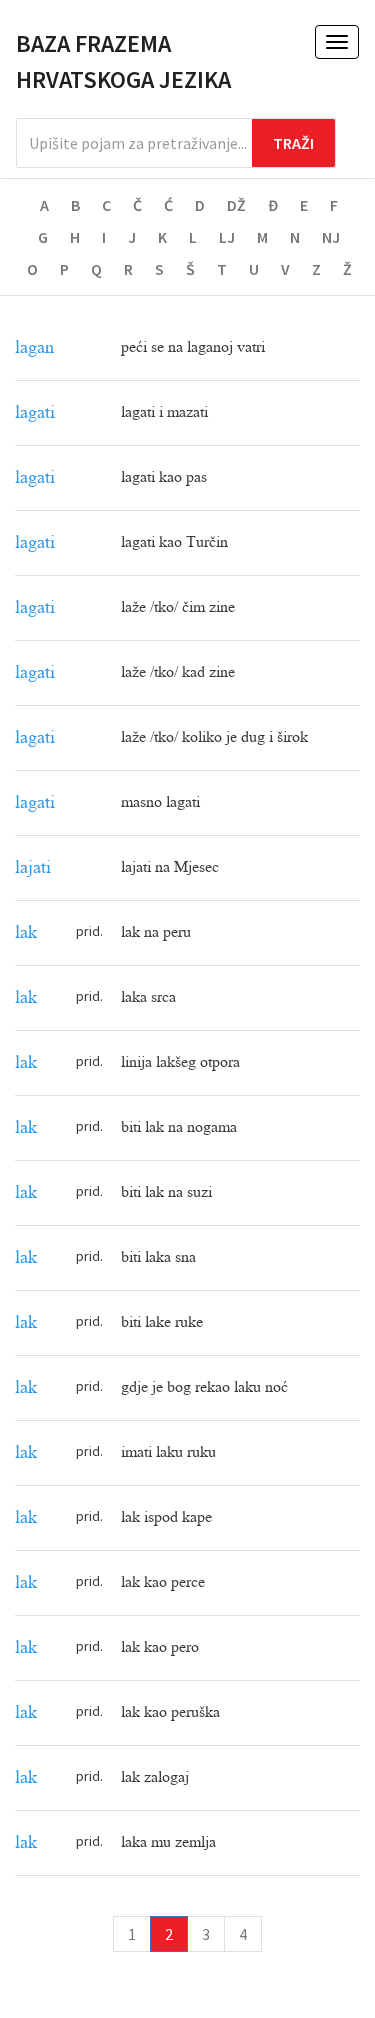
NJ (331, 237)
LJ (227, 237)
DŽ (236, 205)
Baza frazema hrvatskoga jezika (123, 61)
